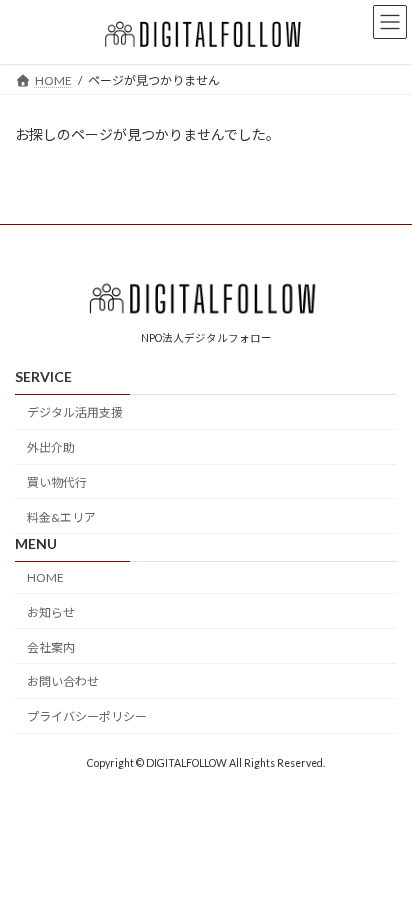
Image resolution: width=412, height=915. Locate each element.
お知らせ (51, 612)
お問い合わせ (63, 681)
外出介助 (51, 447)
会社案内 (51, 646)
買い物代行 (57, 482)
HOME (45, 577)
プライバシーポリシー (87, 716)
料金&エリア (61, 516)
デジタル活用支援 (75, 412)
